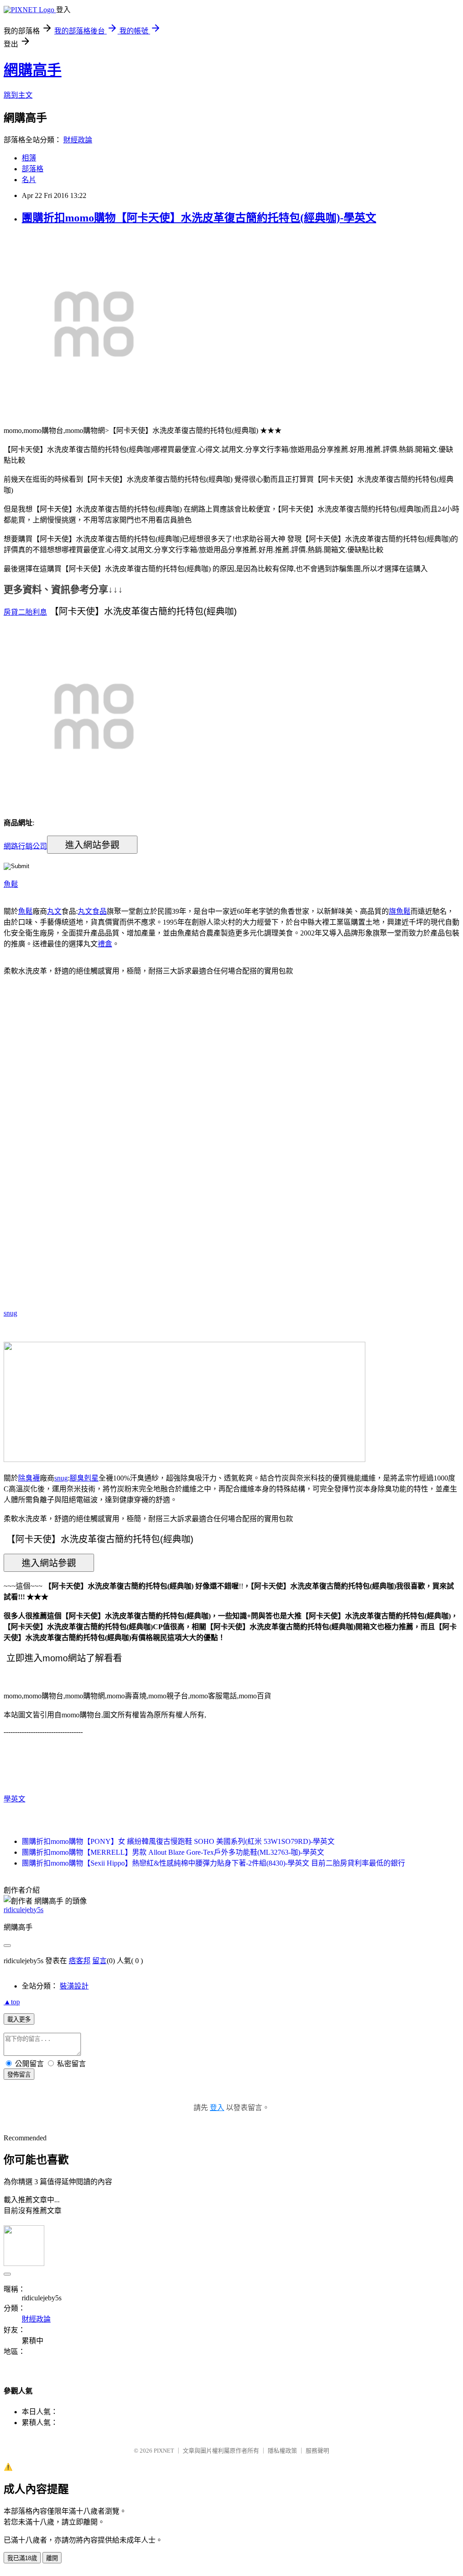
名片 (29, 180)
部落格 (33, 169)
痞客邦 (80, 1961)
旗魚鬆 (400, 911)
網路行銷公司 (25, 846)
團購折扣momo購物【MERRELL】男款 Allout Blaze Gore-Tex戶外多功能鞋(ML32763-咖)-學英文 (173, 1852)
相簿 (29, 158)
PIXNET (164, 2451)
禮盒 (105, 944)
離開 (52, 2558)
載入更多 (19, 2019)
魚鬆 (11, 884)
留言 (99, 1961)
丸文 (54, 911)
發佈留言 (19, 2075)
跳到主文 (18, 95)
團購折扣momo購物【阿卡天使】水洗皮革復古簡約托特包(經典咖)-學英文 (199, 218)
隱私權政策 (282, 2451)
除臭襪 (29, 1478)
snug (10, 1313)
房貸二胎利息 (25, 612)
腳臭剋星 (84, 1478)
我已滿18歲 (22, 2558)
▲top (12, 2002)
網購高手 (33, 70)
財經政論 (78, 140)
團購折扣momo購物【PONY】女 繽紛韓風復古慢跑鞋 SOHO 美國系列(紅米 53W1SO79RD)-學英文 (178, 1841)
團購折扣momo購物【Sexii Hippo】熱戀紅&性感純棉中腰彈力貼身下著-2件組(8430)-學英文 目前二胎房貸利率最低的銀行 (213, 1863)
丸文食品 (92, 911)
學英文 (14, 1799)
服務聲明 (317, 2451)
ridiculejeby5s (24, 1910)
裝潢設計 (74, 1986)
